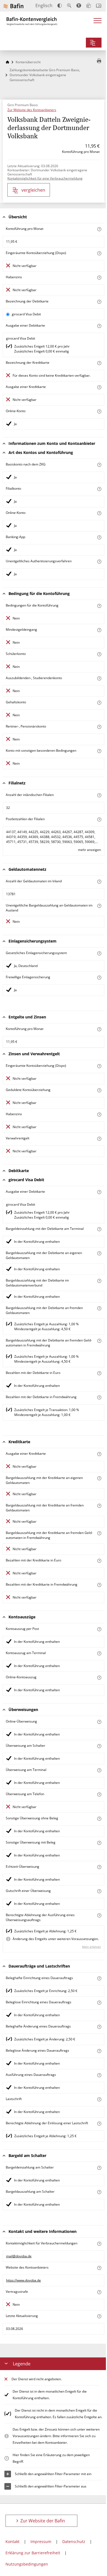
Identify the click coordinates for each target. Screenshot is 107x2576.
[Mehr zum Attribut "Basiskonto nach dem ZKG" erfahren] (99, 465)
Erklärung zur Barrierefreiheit (33, 2553)
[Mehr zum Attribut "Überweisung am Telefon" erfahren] (99, 1794)
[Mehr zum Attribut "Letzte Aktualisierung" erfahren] (99, 2316)
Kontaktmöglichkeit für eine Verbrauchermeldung (45, 178)
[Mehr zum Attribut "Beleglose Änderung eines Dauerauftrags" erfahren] (99, 2051)
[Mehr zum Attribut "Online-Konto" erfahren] (99, 411)
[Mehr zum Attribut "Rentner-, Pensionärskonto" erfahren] (99, 727)
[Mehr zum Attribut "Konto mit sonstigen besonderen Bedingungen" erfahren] (99, 751)
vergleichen (33, 190)
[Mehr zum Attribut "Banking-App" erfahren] (99, 537)
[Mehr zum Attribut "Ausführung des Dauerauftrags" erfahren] (99, 2075)
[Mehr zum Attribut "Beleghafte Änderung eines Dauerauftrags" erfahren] (99, 2027)
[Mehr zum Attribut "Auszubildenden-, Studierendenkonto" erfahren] (99, 678)
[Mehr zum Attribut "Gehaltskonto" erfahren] (99, 703)
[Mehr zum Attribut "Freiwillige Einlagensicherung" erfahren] (99, 978)
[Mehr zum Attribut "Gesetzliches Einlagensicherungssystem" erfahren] (99, 953)
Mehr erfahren (91, 1947)
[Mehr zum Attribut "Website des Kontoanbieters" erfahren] (99, 2268)
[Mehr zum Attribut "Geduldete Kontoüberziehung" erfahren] (99, 1090)
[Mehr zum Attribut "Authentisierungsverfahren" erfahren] (99, 562)
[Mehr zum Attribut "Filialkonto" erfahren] (99, 489)
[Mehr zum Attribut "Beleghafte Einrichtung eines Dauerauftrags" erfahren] (99, 1978)
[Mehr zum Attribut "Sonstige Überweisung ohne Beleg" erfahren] (99, 1819)
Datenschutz (74, 2541)
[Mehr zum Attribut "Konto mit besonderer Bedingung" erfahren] (99, 606)
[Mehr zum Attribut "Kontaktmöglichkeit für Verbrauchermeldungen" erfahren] (99, 2244)
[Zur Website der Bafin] (13, 6)
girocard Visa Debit (26, 314)
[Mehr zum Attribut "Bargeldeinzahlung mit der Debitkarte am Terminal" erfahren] (99, 1229)
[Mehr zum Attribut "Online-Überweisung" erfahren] (99, 1722)
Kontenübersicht (28, 62)
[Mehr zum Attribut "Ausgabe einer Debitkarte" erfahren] (99, 326)
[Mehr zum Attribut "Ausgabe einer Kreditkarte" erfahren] (99, 387)
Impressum (41, 2541)
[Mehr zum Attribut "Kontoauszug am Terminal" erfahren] (99, 1653)
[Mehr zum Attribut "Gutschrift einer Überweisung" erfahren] (99, 1891)
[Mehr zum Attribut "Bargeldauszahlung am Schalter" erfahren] (99, 2192)
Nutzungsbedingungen (27, 2564)
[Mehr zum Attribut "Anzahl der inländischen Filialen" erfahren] (99, 795)
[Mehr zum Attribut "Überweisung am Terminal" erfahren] (99, 1770)
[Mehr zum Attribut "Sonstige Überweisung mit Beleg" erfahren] (99, 1843)
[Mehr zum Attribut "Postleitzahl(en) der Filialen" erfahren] (99, 819)
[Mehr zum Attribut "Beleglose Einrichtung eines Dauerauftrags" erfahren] (99, 2003)
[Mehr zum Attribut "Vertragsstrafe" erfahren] (99, 2292)
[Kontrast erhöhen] (60, 6)
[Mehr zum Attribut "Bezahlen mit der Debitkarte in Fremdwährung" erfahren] (99, 1397)
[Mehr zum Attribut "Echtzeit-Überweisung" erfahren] (99, 1867)
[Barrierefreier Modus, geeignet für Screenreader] (79, 5)
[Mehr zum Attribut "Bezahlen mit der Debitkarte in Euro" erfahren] (99, 1373)
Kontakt (12, 2541)
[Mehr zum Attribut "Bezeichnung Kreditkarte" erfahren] (99, 363)
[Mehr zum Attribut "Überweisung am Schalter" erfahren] (99, 1746)
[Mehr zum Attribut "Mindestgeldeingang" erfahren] (99, 630)
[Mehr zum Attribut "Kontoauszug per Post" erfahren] (99, 1629)
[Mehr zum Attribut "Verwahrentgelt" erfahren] (99, 1139)
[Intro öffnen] (99, 6)
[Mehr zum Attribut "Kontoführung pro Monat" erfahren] (99, 229)
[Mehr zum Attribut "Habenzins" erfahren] (99, 278)
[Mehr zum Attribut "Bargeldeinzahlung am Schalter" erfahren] (99, 2168)
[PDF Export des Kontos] (99, 61)
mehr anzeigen (89, 850)
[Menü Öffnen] (98, 22)
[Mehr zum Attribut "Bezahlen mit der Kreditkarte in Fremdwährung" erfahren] (99, 1585)
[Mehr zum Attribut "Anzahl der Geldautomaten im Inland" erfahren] (99, 882)
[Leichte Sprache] (89, 5)
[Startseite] (7, 62)
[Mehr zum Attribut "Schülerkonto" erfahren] (99, 654)
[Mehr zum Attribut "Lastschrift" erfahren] (99, 2099)
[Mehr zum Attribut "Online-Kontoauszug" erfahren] (99, 1678)
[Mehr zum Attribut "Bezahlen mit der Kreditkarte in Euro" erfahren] (99, 1561)
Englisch (44, 5)
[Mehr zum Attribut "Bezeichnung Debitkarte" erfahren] (99, 302)
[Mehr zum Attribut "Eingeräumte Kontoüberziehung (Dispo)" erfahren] (99, 253)
